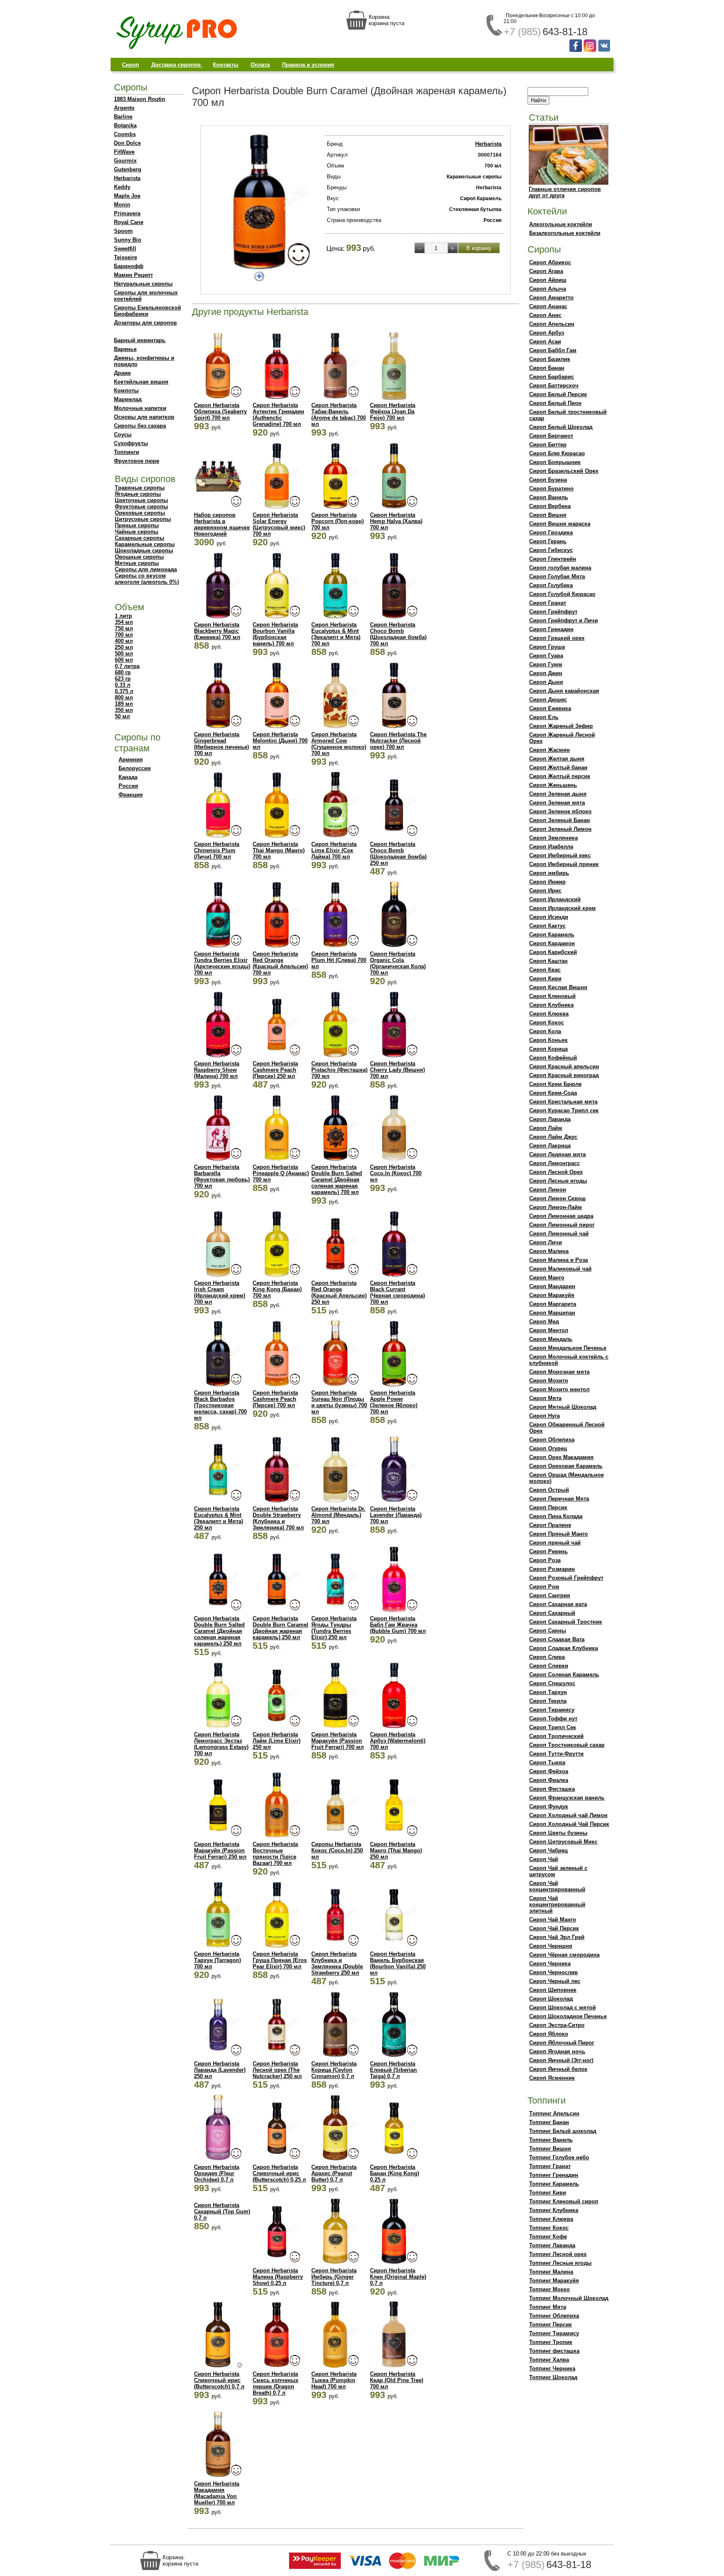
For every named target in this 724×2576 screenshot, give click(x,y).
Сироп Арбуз (547, 333)
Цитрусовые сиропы (143, 519)
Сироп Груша (547, 647)
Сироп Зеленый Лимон (560, 829)
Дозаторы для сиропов (145, 323)
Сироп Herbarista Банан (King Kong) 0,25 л (394, 2173)
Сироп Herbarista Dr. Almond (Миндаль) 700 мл (338, 1515)
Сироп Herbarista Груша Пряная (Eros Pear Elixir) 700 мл (280, 1960)
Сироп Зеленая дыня (558, 794)
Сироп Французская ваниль (567, 1798)
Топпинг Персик (551, 2325)
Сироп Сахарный (552, 1613)
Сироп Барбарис (552, 377)
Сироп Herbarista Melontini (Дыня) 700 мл (280, 741)
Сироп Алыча (548, 289)
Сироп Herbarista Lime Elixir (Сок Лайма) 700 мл (334, 850)
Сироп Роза (545, 1560)
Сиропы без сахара (140, 426)
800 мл (124, 698)
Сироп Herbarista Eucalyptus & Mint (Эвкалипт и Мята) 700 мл (336, 634)
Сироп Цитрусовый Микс (563, 1842)
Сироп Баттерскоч (554, 385)
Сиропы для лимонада (146, 569)
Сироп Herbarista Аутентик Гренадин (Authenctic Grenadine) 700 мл (278, 415)
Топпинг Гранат (550, 2166)
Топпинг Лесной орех (558, 2254)
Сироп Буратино (551, 489)
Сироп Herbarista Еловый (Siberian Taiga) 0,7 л (393, 2070)
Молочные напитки (140, 408)
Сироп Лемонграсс (555, 1163)
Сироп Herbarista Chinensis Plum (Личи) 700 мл (217, 850)
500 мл (124, 654)
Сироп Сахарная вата (558, 1604)
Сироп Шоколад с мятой (562, 2007)
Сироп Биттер (548, 445)
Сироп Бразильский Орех (564, 471)
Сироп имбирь (549, 873)
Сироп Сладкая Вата (557, 1639)
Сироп (131, 65)
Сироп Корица (548, 1049)
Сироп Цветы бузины (558, 1833)
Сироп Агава (546, 271)
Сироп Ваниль (549, 497)
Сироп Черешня (551, 1946)
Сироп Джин (546, 673)
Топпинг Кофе (548, 2237)
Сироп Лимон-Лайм (556, 1207)
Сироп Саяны (548, 1631)
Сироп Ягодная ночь (557, 2051)
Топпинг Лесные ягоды (560, 2263)
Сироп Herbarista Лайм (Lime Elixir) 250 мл (277, 1741)
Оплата (260, 65)
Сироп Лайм (546, 1128)
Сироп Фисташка (552, 1789)
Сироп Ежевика (550, 708)
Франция (131, 795)
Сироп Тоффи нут (553, 1719)
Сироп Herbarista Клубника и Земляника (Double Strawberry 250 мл (337, 1963)
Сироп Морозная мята (559, 1372)
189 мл (124, 704)
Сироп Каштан (548, 961)
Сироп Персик (548, 1507)
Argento (124, 108)
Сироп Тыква (547, 1762)
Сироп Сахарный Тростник (566, 1622)
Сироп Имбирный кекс (560, 855)
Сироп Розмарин (552, 1569)
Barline (123, 117)
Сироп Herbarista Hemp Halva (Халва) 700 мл (396, 521)
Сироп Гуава (546, 656)
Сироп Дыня (546, 682)
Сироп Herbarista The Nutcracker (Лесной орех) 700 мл (398, 741)
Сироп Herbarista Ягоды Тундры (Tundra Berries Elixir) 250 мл (334, 1628)
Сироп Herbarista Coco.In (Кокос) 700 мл (396, 1173)
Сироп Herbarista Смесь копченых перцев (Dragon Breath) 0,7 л (275, 2383)
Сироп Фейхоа (549, 1771)
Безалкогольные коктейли (565, 233)
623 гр (123, 679)
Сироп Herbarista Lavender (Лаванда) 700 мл (396, 1515)
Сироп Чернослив (553, 1972)
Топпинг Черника (552, 2368)
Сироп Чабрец (548, 1850)
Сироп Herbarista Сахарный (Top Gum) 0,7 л (222, 2211)
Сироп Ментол (549, 1330)
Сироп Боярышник (555, 462)
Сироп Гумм (546, 664)
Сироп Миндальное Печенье (568, 1348)
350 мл (124, 710)
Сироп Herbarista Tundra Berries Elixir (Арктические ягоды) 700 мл (222, 963)
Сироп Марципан (552, 1313)
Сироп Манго (547, 1278)
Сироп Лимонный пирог (562, 1225)
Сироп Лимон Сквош (557, 1198)
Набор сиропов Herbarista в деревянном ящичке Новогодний (222, 524)
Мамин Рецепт (133, 275)
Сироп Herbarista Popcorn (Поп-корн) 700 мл (337, 521)
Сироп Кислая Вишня (558, 987)
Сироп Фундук (549, 1806)
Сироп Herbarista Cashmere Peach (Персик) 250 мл (275, 1070)
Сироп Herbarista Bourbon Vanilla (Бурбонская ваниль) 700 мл (275, 634)
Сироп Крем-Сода (553, 1093)
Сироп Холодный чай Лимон (568, 1815)
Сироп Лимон (548, 1190)
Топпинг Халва (549, 2360)
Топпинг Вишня (550, 2149)
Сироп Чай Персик (554, 1928)
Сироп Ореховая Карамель (566, 1466)
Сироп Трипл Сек (553, 1727)
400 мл (124, 641)
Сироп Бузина (548, 480)
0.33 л (123, 685)
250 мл (124, 647)
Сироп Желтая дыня (557, 759)
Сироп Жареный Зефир (561, 726)
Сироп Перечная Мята (559, 1499)
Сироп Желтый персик (560, 776)
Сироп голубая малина (560, 568)
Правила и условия (308, 65)
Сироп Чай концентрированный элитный (557, 1904)
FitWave (124, 152)
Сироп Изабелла (551, 847)
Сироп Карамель (552, 935)
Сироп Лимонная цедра (561, 1216)
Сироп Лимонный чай (559, 1234)
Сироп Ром (544, 1587)
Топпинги (127, 452)
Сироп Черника (550, 1964)
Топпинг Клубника (554, 2210)
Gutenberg (128, 169)
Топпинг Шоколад (553, 2377)
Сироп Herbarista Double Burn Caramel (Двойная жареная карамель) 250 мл (281, 1628)
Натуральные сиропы (143, 284)
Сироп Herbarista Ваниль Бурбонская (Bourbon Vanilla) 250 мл (398, 1963)
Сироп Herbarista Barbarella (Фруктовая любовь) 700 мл (222, 1176)
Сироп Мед (544, 1322)
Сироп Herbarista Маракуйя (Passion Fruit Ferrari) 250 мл (220, 1850)
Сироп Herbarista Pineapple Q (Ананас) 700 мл (281, 1173)
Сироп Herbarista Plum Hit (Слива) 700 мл (339, 960)
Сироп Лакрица (550, 1146)
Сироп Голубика (551, 585)
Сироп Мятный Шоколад (563, 1407)
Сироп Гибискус (551, 550)
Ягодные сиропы (138, 494)
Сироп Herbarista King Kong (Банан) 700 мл (277, 1289)
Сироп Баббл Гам (553, 350)
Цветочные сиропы (141, 500)
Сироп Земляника (553, 838)
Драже (122, 373)
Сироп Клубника (551, 1005)
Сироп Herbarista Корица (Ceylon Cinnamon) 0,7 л (334, 2070)
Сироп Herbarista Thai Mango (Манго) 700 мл (279, 850)
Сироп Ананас (548, 306)
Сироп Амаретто (551, 298)
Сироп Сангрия (550, 1595)
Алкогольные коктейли (561, 224)
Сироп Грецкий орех (557, 638)
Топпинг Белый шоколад (563, 2131)
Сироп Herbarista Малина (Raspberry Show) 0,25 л (278, 2277)
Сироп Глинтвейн (553, 559)
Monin (122, 205)
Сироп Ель (544, 717)
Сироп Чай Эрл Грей (557, 1937)
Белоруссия (135, 768)
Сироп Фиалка (549, 1780)
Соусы (123, 434)
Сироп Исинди (549, 917)
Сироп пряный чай (555, 1543)
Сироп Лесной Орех (556, 1172)
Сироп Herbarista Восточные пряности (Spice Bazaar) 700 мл (275, 1854)
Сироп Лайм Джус (553, 1137)
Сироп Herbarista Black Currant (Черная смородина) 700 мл (397, 1292)
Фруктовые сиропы (141, 507)
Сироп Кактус (547, 926)
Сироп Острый (549, 1490)
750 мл (124, 628)
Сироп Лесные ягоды (558, 1181)
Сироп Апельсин (552, 324)
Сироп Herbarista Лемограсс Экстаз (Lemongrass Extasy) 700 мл (221, 1744)
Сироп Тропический (556, 1736)
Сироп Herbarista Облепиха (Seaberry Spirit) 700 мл (220, 411)
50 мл (122, 716)
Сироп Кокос (547, 1022)
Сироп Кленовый (552, 996)
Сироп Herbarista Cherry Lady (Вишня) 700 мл (397, 1070)
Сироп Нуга (544, 1416)
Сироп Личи (546, 1242)
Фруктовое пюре (137, 461)
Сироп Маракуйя (552, 1295)
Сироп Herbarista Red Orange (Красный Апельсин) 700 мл (280, 963)
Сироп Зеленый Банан (560, 820)
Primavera (127, 213)
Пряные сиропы (137, 525)
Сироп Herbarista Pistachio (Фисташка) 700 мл (339, 1070)
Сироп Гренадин (551, 629)
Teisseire (125, 257)
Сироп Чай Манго (553, 1920)
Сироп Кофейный (553, 1058)
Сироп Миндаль (551, 1339)
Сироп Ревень (548, 1551)
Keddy (122, 187)
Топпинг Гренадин (554, 2175)
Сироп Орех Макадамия (561, 1457)
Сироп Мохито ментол (559, 1389)
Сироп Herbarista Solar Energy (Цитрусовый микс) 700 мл (279, 524)
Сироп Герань (548, 541)
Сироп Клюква (549, 1014)
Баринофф (129, 266)
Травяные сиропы (140, 488)
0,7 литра (127, 666)
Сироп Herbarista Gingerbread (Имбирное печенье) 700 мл (221, 744)
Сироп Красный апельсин (564, 1066)
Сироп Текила (548, 1701)
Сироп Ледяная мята (557, 1154)
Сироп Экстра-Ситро (557, 2025)
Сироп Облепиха (552, 1440)
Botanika (125, 125)
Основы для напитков (144, 417)
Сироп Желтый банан (558, 767)
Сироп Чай (544, 1859)
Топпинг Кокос (549, 2228)
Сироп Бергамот (551, 436)
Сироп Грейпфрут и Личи (564, 620)
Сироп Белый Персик (558, 394)
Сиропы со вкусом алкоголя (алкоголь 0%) (147, 579)
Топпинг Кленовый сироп (564, 2201)
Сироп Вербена (550, 506)
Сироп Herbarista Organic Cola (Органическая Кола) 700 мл (398, 963)
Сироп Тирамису (552, 1710)
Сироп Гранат (548, 603)
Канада (128, 777)
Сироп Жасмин (549, 750)
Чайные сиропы (137, 532)
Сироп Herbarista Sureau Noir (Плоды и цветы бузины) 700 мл (339, 1402)
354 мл (124, 622)
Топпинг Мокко (549, 2289)
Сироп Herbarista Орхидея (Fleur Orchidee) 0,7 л (217, 2173)
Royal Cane (129, 222)
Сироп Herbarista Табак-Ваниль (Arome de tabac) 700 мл (339, 415)
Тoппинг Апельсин (554, 2113)
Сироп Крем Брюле (555, 1084)
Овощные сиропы (139, 557)
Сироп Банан (547, 368)
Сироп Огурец (548, 1448)
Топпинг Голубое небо (559, 2157)
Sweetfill (125, 249)
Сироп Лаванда (550, 1119)
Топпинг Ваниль (551, 2140)
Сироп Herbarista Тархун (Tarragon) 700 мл (217, 1960)
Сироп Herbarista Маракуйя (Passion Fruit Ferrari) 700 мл (337, 1741)
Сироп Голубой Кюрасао (562, 594)
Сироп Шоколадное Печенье (568, 2016)
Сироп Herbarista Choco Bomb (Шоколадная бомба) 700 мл (398, 634)
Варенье (125, 349)
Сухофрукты (131, 443)
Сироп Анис (545, 315)
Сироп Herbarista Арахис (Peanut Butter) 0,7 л (334, 2173)
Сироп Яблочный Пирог (562, 2043)
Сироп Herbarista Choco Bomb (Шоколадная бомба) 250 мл (398, 854)
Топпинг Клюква (551, 2219)
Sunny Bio (128, 240)
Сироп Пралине (550, 1525)
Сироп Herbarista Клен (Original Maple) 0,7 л (398, 2277)
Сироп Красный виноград (564, 1075)
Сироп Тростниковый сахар (567, 1745)
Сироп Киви (545, 979)
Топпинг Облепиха (554, 2316)
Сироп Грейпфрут (553, 612)
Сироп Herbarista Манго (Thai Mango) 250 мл (396, 1850)
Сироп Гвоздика (551, 532)
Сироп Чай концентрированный (557, 1886)
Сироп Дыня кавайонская (564, 691)
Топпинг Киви (548, 2193)
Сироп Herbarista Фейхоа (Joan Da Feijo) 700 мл (393, 411)
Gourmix (125, 161)
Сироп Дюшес (548, 700)
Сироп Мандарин (552, 1286)
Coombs (125, 134)
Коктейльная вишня (141, 382)
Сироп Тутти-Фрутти (556, 1754)
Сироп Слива (547, 1657)
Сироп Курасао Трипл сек (564, 1110)
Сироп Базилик (550, 359)
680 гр (123, 672)
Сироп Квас (545, 970)
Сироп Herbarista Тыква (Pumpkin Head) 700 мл (334, 2380)
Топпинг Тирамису (554, 2333)
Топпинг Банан (549, 2122)
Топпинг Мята (548, 2307)
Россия (128, 786)
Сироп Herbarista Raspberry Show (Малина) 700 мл (217, 1070)
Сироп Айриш (548, 280)
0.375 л (124, 691)
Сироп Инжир (547, 882)
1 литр (123, 616)
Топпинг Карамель (554, 2184)
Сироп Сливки (549, 1666)
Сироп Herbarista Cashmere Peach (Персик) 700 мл (275, 1399)
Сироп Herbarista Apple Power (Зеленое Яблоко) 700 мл (394, 1402)
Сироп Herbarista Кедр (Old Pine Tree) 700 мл (397, 2380)
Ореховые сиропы (140, 513)
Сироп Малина (549, 1251)
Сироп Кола (545, 1031)
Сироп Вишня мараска (560, 524)
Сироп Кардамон (552, 943)
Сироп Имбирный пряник (564, 864)
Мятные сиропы (137, 563)
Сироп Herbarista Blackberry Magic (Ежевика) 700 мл (217, 631)
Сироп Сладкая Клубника (564, 1648)
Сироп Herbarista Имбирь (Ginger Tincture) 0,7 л (334, 2277)
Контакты (226, 65)
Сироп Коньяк (548, 1040)
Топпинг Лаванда (552, 2245)
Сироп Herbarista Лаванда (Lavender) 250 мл (220, 2070)
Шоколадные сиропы (144, 551)
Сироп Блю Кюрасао (557, 453)
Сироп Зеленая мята (557, 803)
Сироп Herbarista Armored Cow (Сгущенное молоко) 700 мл (339, 744)
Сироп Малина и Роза (559, 1260)
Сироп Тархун (548, 1692)
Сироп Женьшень (553, 785)
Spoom (123, 231)
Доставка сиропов (177, 65)
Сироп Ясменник (552, 2078)
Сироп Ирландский (555, 899)
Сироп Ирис (545, 891)
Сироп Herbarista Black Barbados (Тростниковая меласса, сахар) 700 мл (220, 1405)
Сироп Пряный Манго (559, 1534)
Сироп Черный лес (555, 1981)
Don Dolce (127, 143)
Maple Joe (127, 196)
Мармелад (128, 399)
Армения (131, 759)
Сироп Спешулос (552, 1683)
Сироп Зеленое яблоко (560, 811)
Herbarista (127, 178)
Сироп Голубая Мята (557, 576)
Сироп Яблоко (549, 2034)
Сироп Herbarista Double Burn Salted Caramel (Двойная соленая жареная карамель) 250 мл (219, 1631)
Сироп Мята (545, 1398)
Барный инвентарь (140, 340)
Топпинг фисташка (554, 2351)
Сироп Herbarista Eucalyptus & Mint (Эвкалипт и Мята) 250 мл (218, 1518)
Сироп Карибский (553, 952)
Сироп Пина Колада (556, 1516)
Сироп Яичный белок (558, 2069)
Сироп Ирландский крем (562, 908)
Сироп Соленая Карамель (564, 1675)
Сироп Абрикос (550, 262)
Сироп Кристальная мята (563, 1102)
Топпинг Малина (551, 2272)
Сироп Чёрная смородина (564, 1955)
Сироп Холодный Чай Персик (569, 1824)
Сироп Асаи (545, 342)
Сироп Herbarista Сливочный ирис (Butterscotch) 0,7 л (219, 2380)
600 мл (124, 660)
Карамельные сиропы (145, 544)
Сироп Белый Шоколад (561, 427)
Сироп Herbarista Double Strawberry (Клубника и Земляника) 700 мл (278, 1518)
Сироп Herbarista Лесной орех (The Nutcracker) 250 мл (277, 2070)
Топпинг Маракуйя (554, 2281)
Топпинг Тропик (551, 2342)
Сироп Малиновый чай (560, 1269)
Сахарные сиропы (140, 538)
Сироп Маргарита (553, 1304)
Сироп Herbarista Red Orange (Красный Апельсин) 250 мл (339, 1292)
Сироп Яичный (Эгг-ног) (561, 2060)
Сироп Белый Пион (555, 403)
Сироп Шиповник (553, 1990)
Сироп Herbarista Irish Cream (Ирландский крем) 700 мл (220, 1292)
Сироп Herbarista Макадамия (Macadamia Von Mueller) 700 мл (217, 2493)
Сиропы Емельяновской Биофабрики (147, 311)
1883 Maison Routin (140, 99)
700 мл (124, 635)
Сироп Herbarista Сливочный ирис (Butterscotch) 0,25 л (279, 2173)
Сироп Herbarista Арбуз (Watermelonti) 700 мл (398, 1741)
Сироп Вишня (548, 515)
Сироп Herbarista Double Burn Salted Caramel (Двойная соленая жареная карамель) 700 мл (337, 1180)
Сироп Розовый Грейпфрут (566, 1578)
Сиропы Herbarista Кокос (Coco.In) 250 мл (337, 1850)
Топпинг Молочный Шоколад (569, 2298)
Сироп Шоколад (551, 1999)
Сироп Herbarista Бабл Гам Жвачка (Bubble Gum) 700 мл (398, 1625)
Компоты (126, 391)
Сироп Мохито (549, 1381)
